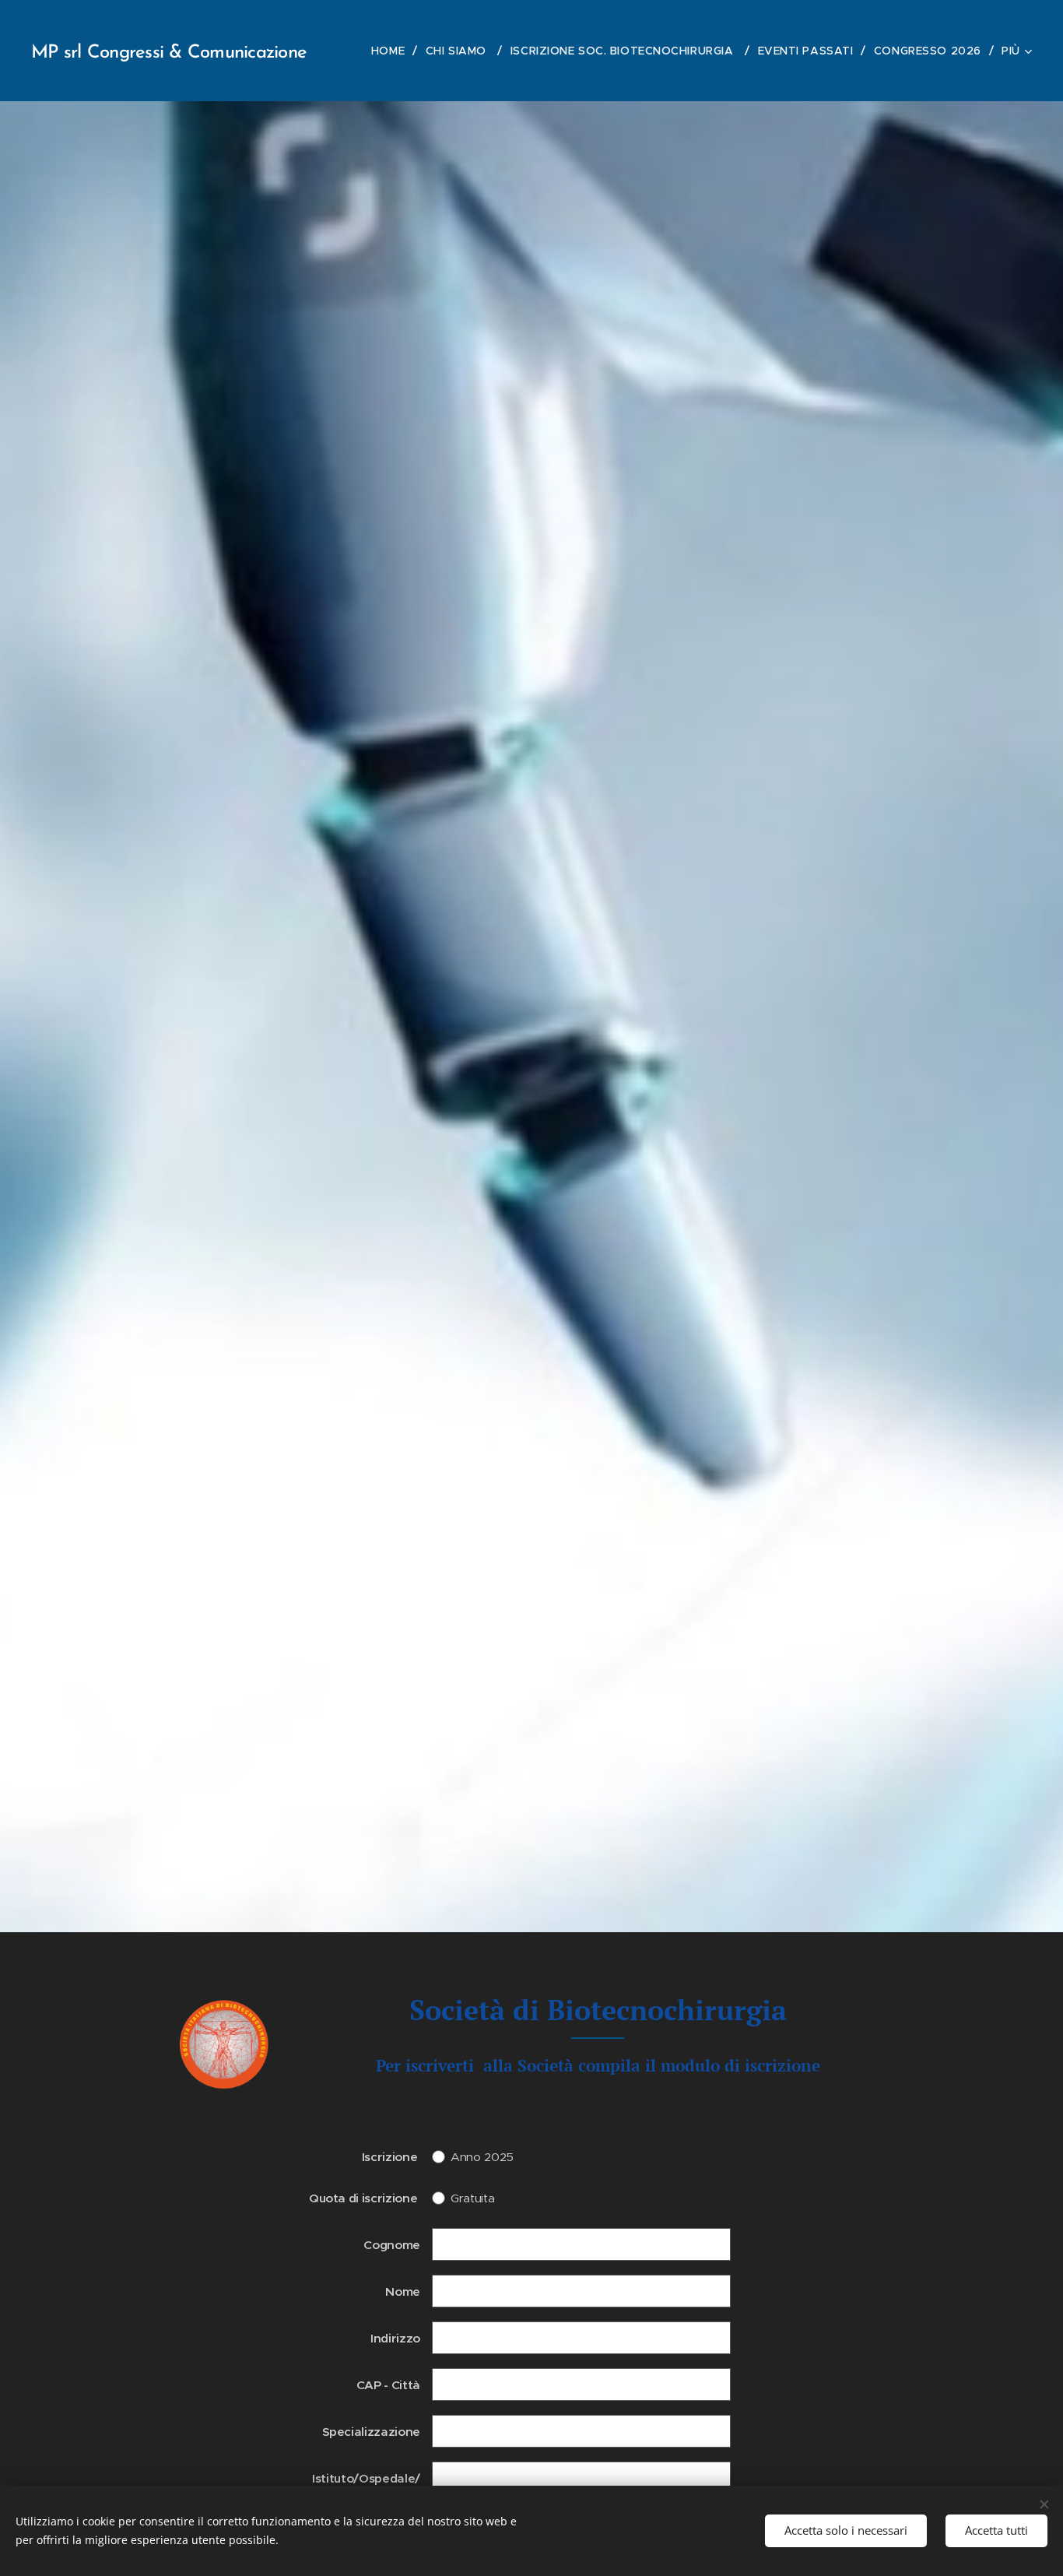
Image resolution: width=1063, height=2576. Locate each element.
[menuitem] (393, 51)
